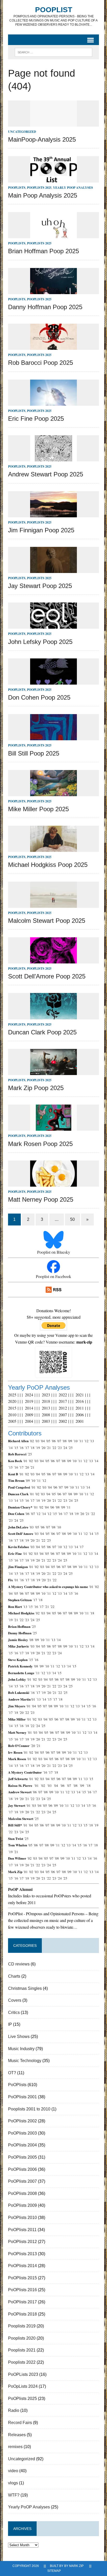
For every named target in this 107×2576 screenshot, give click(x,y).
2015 (12, 1408)
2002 (63, 1421)
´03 (37, 1441)
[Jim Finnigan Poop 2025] (53, 514)
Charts (14, 1976)
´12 (86, 1441)
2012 (63, 1408)
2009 (29, 1415)
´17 (27, 1448)
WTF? (14, 2495)
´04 (43, 1441)
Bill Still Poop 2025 (34, 753)
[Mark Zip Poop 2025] (53, 1072)
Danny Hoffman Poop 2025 (45, 307)
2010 (12, 1415)
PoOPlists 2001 (22, 2097)
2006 (80, 1415)
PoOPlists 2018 (22, 2314)
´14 (10, 1448)
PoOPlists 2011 (22, 2230)
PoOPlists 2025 (39, 188)
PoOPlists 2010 (22, 2218)
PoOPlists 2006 (22, 2169)
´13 (92, 1441)
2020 (12, 1401)
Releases (17, 2435)
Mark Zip (76, 2566)
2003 (46, 1421)
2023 (46, 1395)
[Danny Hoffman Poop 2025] (53, 291)
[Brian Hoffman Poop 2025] (53, 235)
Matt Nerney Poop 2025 (41, 1199)
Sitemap (54, 2571)
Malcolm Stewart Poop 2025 (47, 921)
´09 (70, 1441)
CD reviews (19, 1964)
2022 (63, 1395)
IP (10, 2024)
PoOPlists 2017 (22, 2302)
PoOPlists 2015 (22, 2278)
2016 (80, 1401)
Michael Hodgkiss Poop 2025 (48, 865)
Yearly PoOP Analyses (73, 188)
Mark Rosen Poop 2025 (40, 1144)
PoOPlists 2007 (22, 2181)
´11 (81, 1441)
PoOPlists (17, 188)
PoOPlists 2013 (22, 2254)
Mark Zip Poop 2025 (36, 1088)
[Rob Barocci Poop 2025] (53, 347)
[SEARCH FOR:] (53, 52)
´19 (38, 1448)
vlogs (13, 2483)
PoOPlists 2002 (22, 2121)
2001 (80, 1421)
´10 (75, 1441)
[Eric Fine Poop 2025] (53, 402)
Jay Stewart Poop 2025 (40, 586)
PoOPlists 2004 (22, 2145)
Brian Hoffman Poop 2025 (44, 251)
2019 (29, 1401)
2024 (29, 1395)
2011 (80, 1408)
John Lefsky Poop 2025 (40, 642)
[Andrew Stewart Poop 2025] (53, 458)
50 (72, 1219)
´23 (59, 1448)
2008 (46, 1415)
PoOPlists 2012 (22, 2242)
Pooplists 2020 (22, 2338)
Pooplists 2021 (22, 2350)
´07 (59, 1441)
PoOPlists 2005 (22, 2157)
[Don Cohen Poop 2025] (53, 681)
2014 (29, 1408)
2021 (80, 1395)
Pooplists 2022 (22, 2362)
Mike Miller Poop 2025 (38, 809)
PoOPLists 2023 (23, 2374)
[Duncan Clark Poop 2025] (53, 1016)
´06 (53, 1441)
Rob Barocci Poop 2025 (41, 363)
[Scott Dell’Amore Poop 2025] (53, 960)
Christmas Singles (25, 1988)
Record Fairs (20, 2423)
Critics (14, 2012)
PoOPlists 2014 (22, 2266)
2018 (46, 1401)
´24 (65, 1448)
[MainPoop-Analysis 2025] (53, 123)
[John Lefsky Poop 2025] (53, 625)
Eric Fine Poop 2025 (36, 419)
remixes (15, 2447)
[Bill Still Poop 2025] (53, 737)
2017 (63, 1401)
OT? (12, 2073)
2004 (29, 1421)
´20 (43, 1448)
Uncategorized (22, 132)
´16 (21, 1448)
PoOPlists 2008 (22, 2193)
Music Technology (25, 2061)
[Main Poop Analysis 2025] (53, 179)
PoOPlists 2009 (22, 2205)
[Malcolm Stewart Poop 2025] (53, 904)
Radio (14, 2410)
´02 (32, 1441)
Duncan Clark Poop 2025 (42, 1032)
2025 (12, 1395)
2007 (63, 1415)
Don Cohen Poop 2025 (39, 697)
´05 (48, 1441)
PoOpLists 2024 (23, 2386)
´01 (25, 1461)
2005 (12, 1421)
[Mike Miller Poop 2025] (53, 793)
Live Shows (19, 2037)
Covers (15, 2000)
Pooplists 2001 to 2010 (29, 2109)
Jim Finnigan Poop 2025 (41, 530)
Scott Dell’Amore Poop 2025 (47, 976)
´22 (54, 1448)
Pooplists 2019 (22, 2326)
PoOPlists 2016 (22, 2290)
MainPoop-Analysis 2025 (42, 139)
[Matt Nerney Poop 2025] (53, 1183)
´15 (16, 1448)
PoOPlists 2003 (22, 2133)
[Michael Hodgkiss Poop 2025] (53, 849)
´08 (64, 1441)
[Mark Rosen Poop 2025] (53, 1127)
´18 (32, 1448)
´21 (49, 1448)
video (13, 2471)
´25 (70, 1448)
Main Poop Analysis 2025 (43, 195)
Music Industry (21, 2049)
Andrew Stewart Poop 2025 (46, 474)
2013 (46, 1408)
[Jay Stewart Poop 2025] (53, 569)
